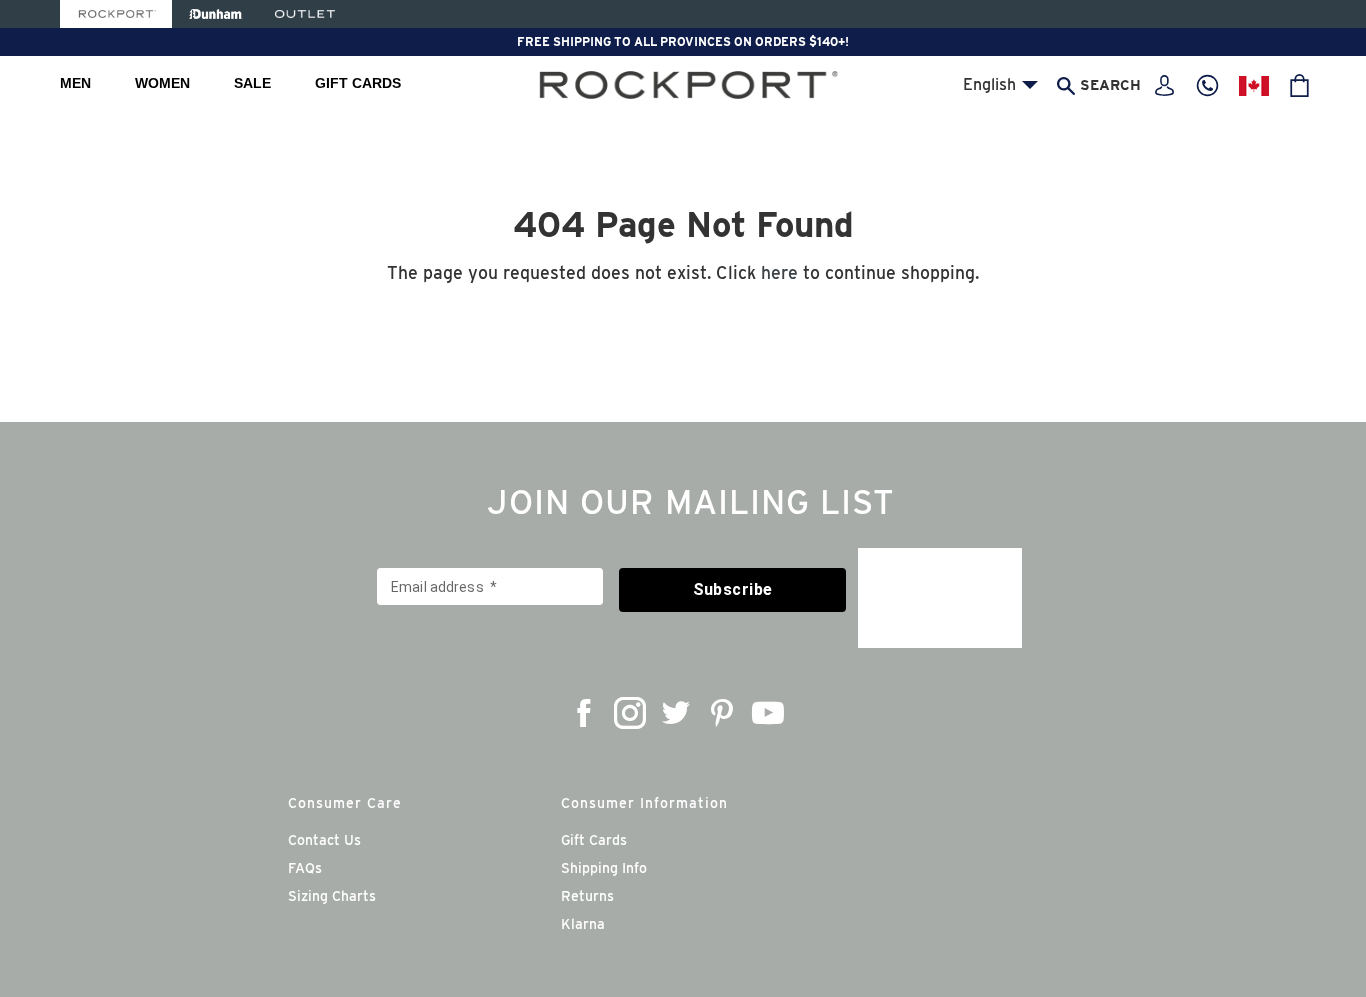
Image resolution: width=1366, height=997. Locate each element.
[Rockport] (116, 14)
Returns (587, 896)
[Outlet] (305, 14)
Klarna (583, 924)
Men (75, 83)
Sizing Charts (332, 896)
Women (162, 83)
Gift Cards (358, 83)
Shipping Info (604, 868)
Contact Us (324, 840)
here (779, 272)
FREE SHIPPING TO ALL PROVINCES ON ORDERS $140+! (683, 41)
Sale (252, 83)
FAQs (305, 868)
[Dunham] (215, 14)
